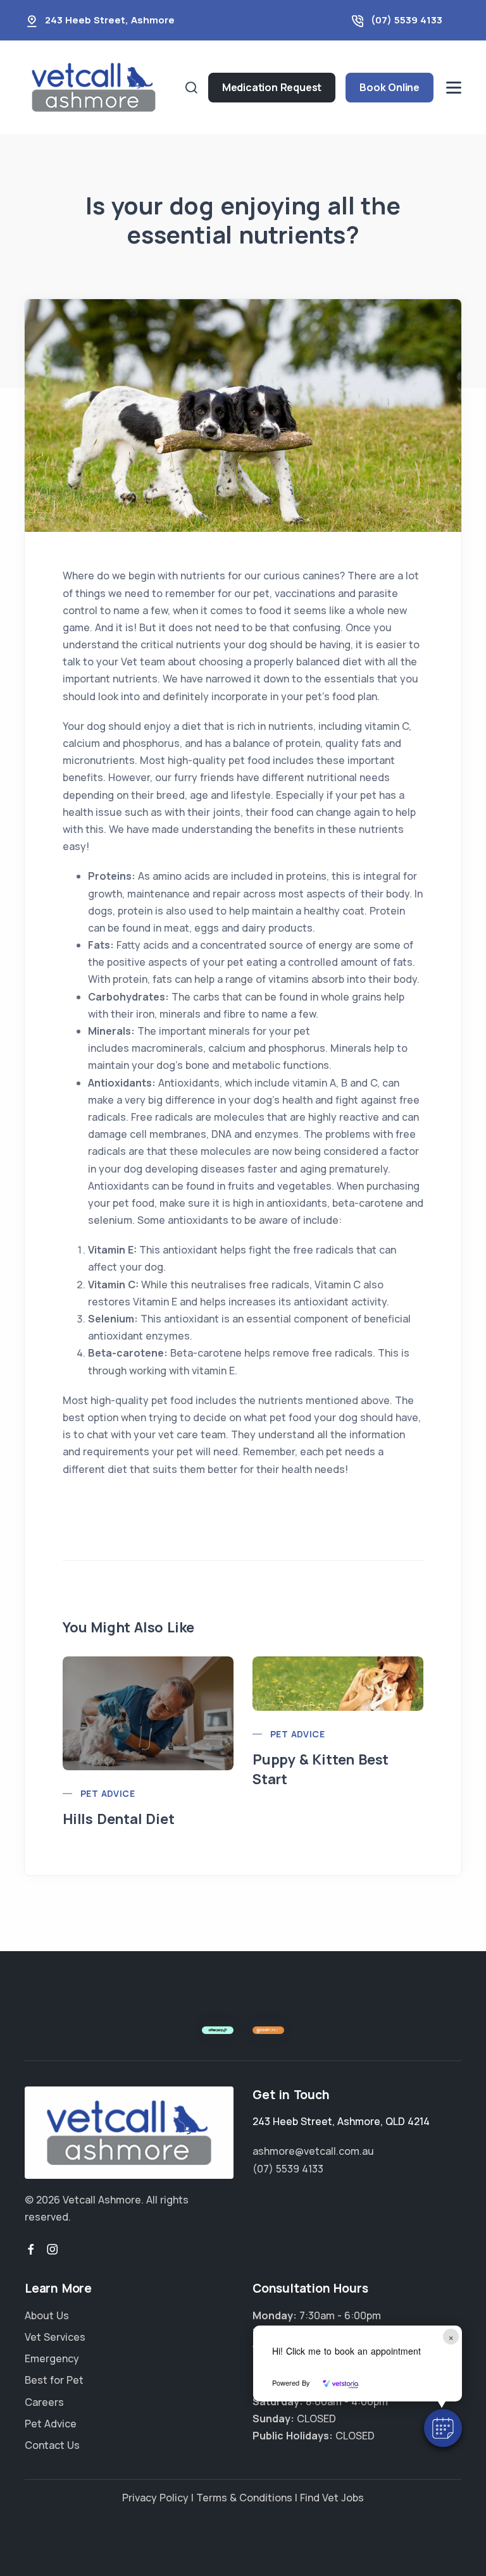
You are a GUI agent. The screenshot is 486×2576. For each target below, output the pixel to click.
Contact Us (52, 2445)
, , (341, 2121)
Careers (44, 2402)
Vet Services (55, 2337)
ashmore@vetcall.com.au (313, 2151)
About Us (47, 2315)
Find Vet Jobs (332, 2498)
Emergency (52, 2358)
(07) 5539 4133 (407, 20)
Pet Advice (108, 1793)
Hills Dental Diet (119, 1819)
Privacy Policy (155, 2498)
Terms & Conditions (244, 2498)
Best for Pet (54, 2380)
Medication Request (272, 87)
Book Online (389, 87)
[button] (443, 2428)
